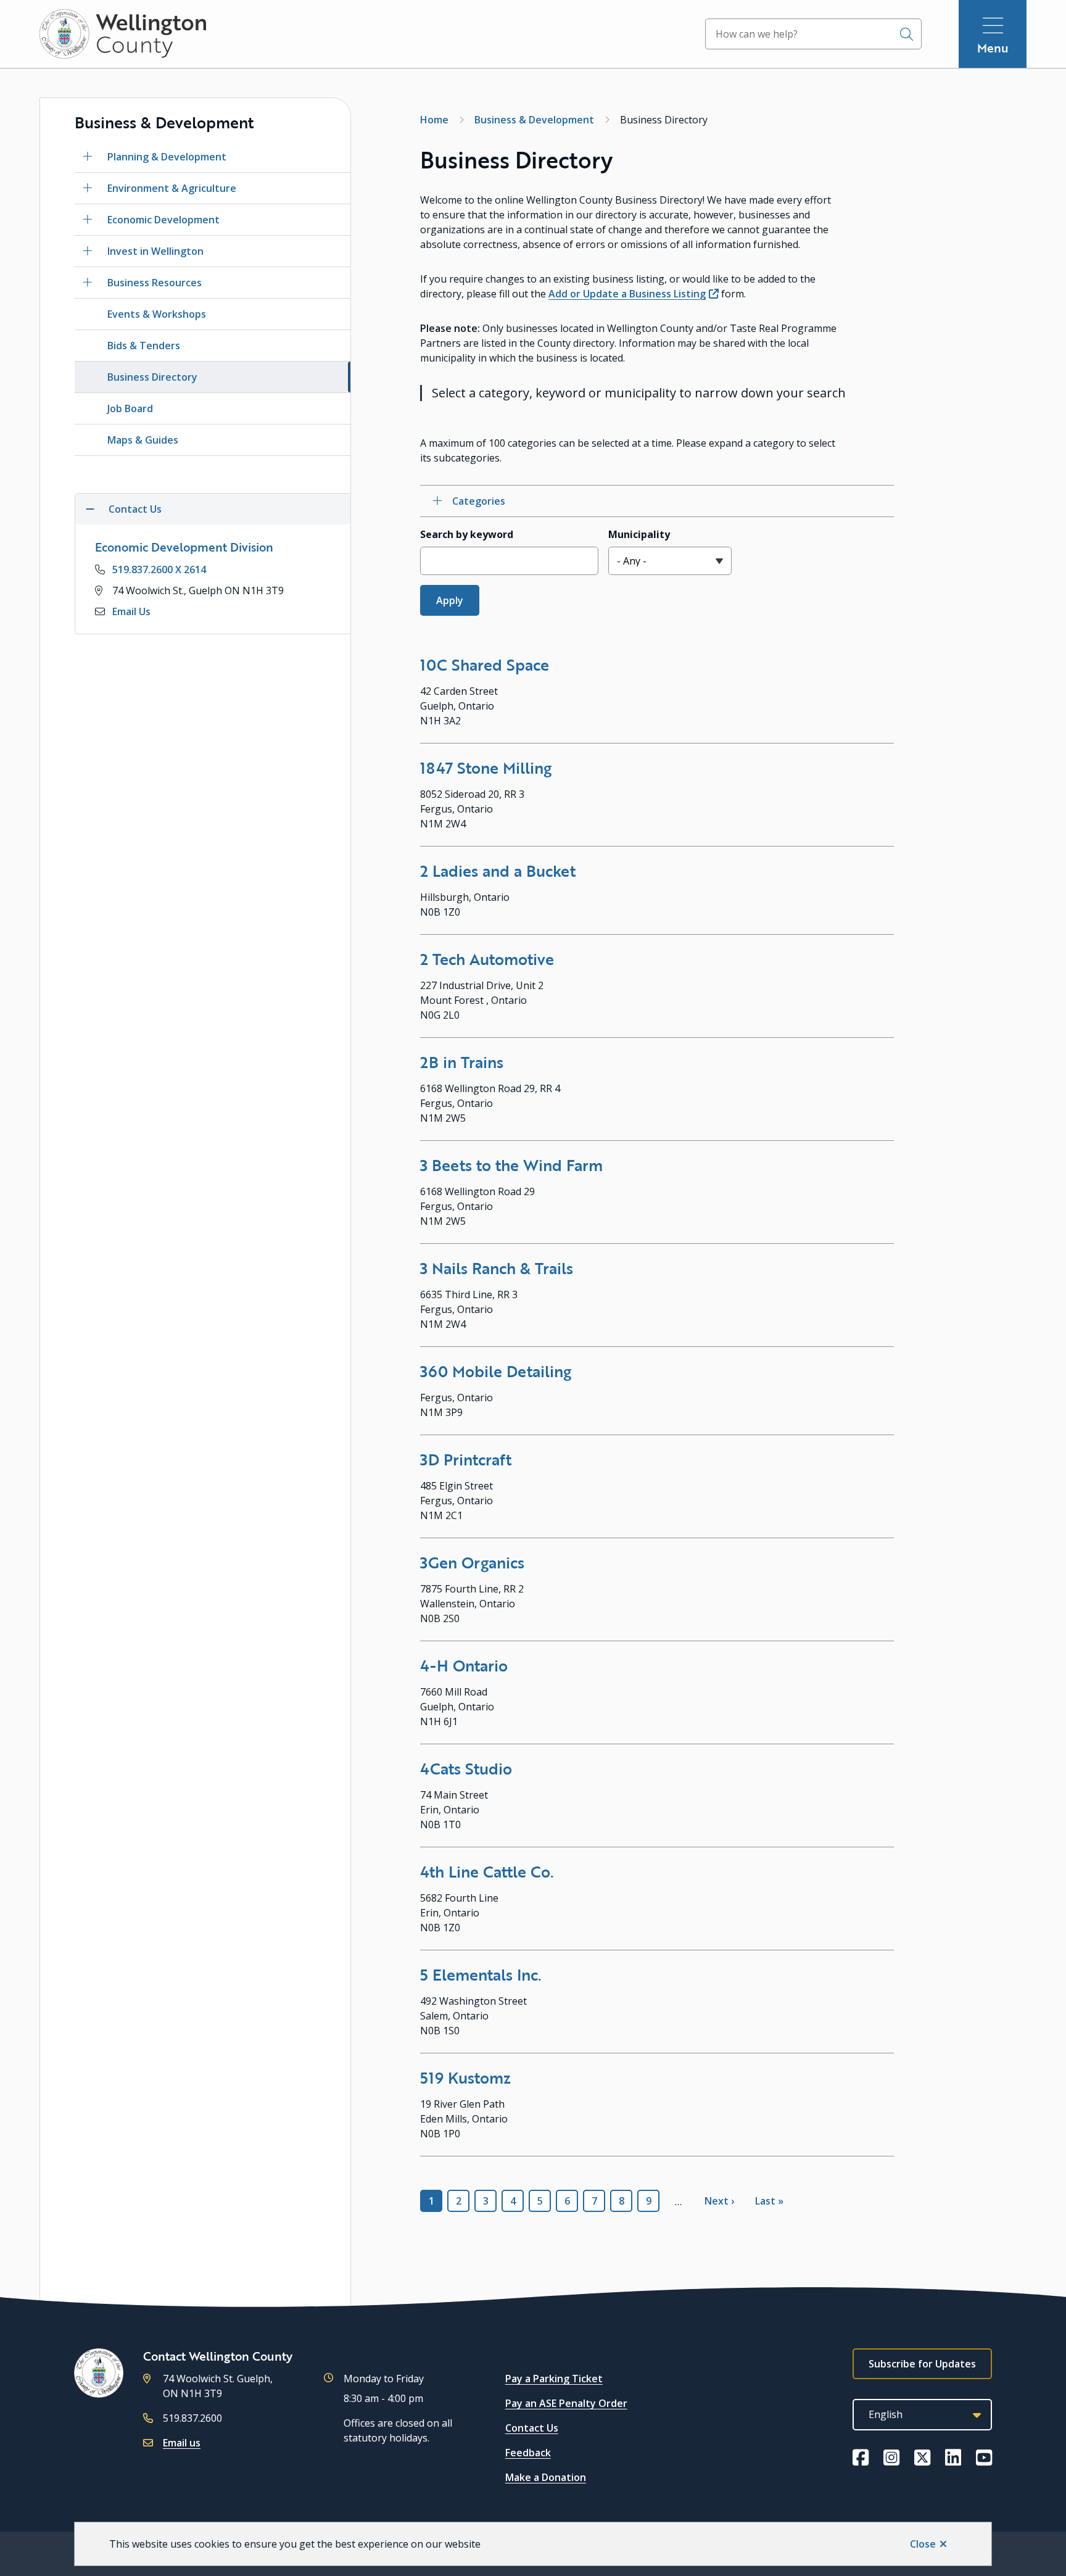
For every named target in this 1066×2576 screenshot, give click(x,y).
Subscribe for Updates (922, 2364)
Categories (479, 501)
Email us (182, 2443)
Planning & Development (167, 157)
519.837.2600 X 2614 (159, 569)
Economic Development (163, 220)
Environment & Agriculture (172, 188)
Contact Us (532, 2428)
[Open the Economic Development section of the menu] (88, 220)
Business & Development (534, 120)
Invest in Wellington (155, 251)
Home (434, 120)
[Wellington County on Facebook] (861, 2458)
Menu (993, 48)
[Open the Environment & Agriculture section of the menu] (88, 188)
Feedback (528, 2453)
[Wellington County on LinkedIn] (953, 2458)
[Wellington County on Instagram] (891, 2458)
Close (923, 2544)
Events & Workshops (157, 314)
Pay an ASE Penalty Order (566, 2403)
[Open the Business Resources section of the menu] (88, 283)
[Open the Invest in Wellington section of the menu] (88, 251)
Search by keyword (467, 534)
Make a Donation (546, 2477)
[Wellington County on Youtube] (984, 2458)
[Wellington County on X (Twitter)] (922, 2458)
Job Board (130, 408)
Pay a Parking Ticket (554, 2379)
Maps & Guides (143, 440)
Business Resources (155, 283)
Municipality (639, 534)
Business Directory (152, 377)
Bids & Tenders (144, 346)
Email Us (131, 611)
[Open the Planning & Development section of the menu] (88, 157)
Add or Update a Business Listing (627, 294)
